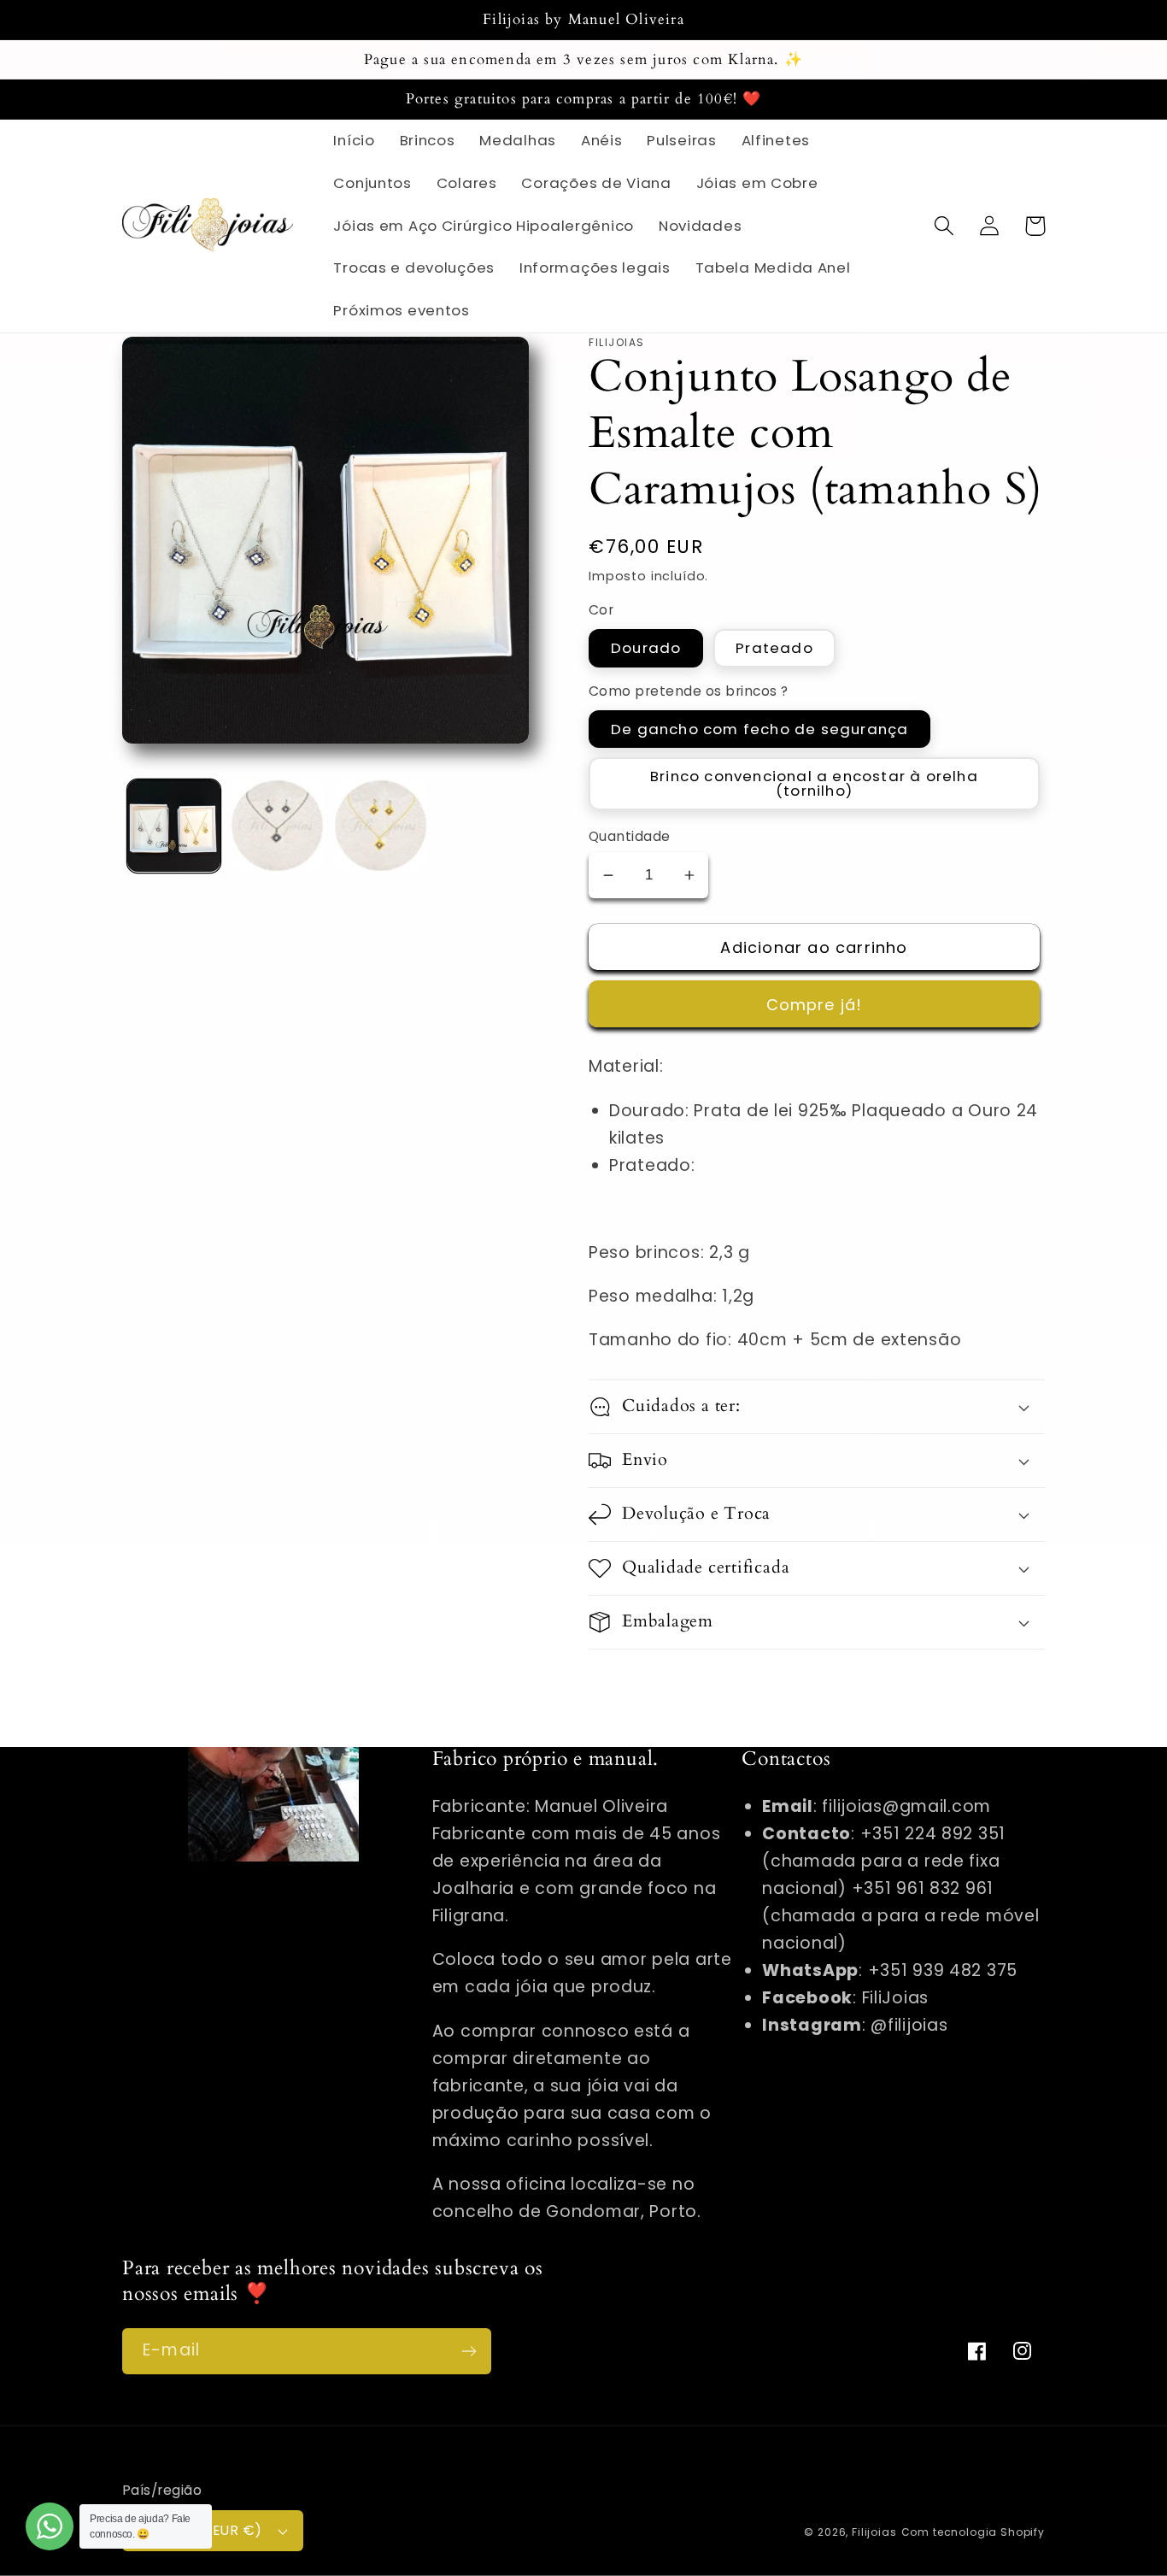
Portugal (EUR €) (202, 2530)
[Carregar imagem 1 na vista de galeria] (174, 826)
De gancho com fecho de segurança (759, 729)
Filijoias (874, 2532)
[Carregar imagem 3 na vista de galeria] (381, 826)
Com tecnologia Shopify (973, 2532)
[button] (944, 226)
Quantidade (630, 836)
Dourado (646, 648)
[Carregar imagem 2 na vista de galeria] (277, 826)
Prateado (774, 648)
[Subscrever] (469, 2351)
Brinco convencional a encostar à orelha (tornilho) (814, 783)
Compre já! (815, 1005)
